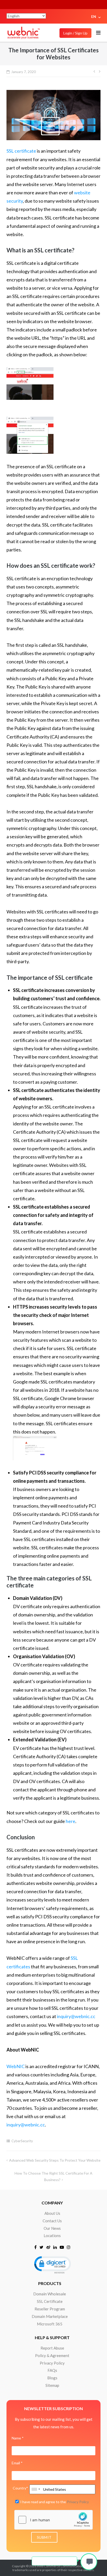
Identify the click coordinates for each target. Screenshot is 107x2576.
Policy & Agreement (52, 2355)
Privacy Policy (52, 2363)
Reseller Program (50, 2309)
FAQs (52, 2370)
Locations (52, 2236)
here (71, 1821)
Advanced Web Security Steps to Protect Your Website (55, 2160)
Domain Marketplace (50, 2316)
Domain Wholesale (50, 2294)
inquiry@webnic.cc (76, 2016)
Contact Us (52, 2221)
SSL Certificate (50, 2301)
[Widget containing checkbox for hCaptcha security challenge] (53, 2520)
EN (94, 16)
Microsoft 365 (50, 2324)
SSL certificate (21, 151)
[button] (52, 2264)
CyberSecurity (22, 2141)
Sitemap (52, 2385)
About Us (52, 2213)
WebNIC (16, 2066)
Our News (52, 2228)
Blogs (52, 2378)
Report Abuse (52, 2348)
